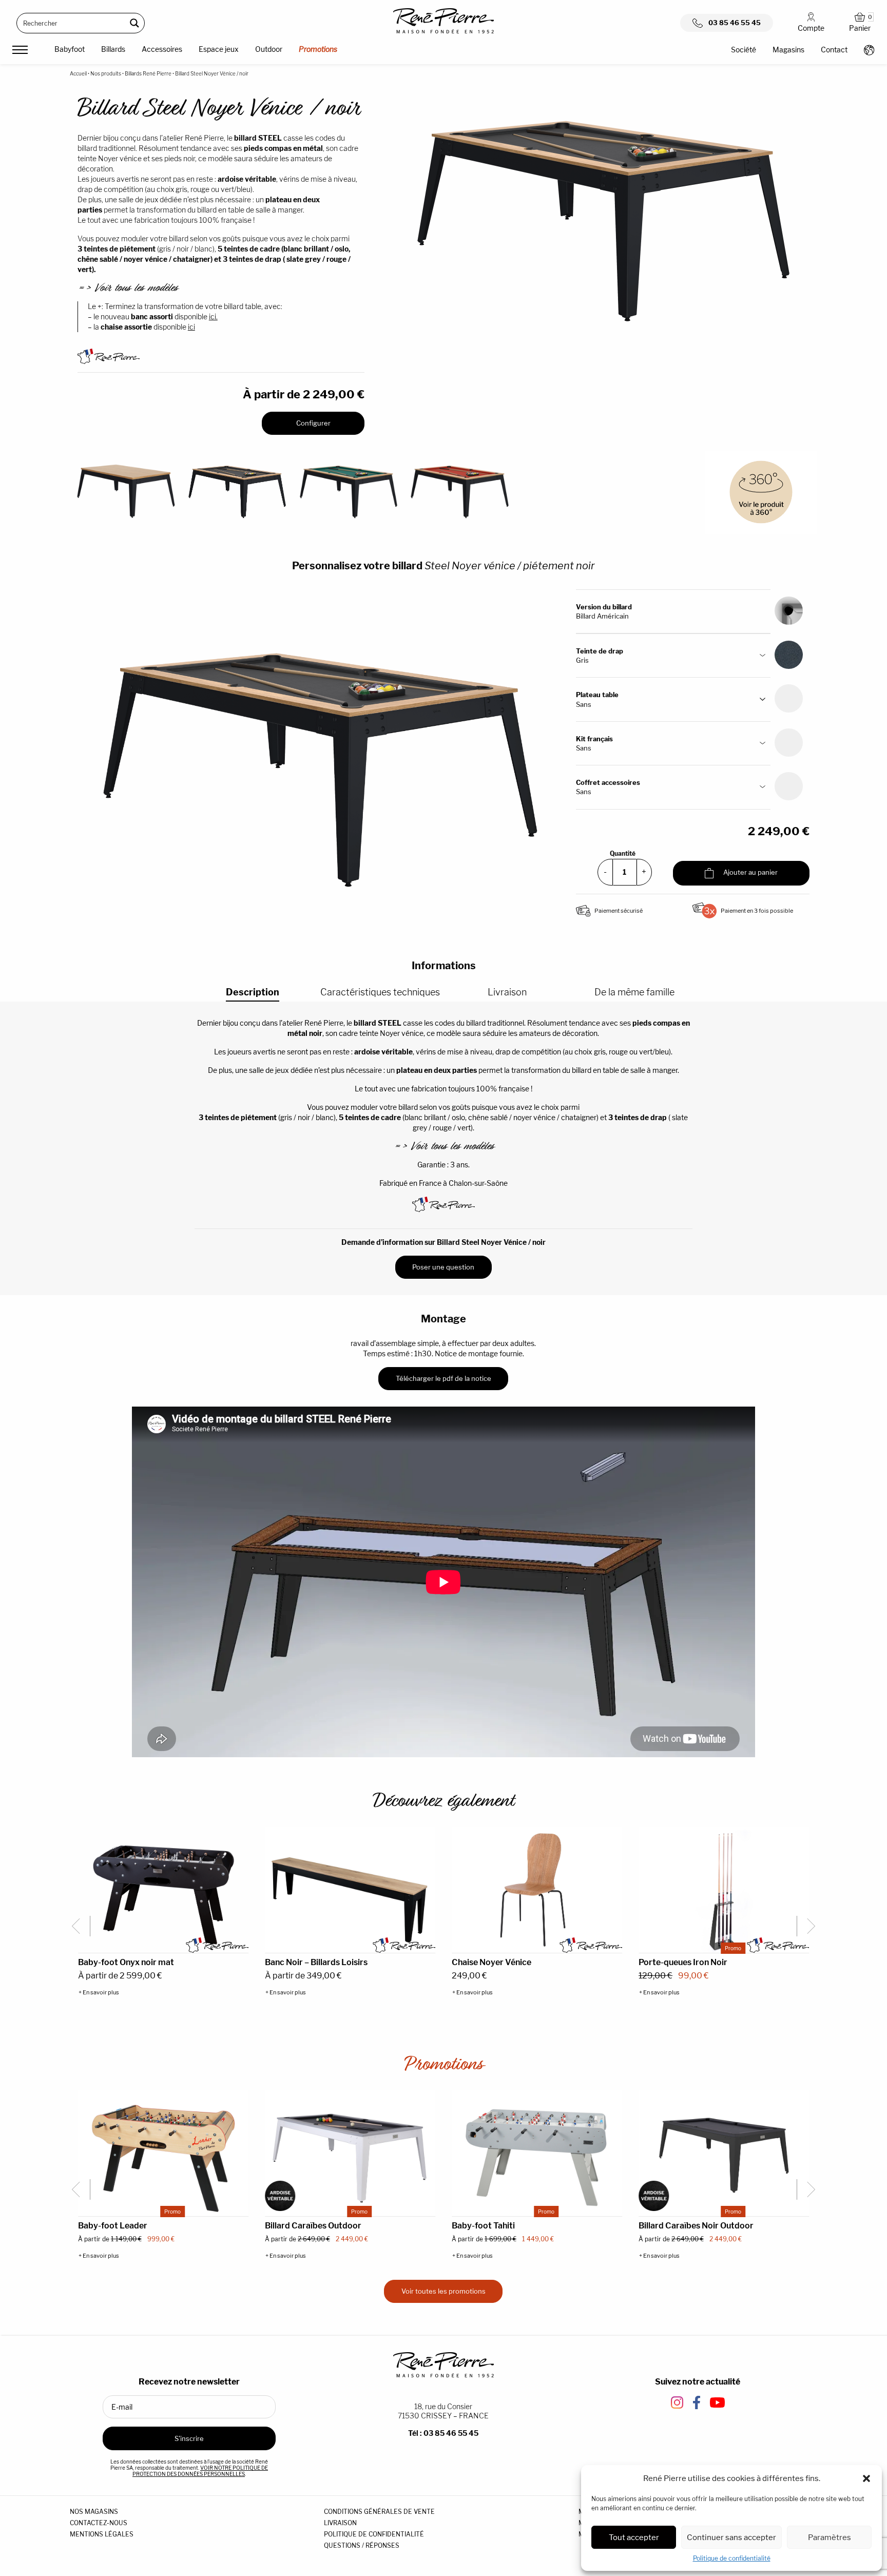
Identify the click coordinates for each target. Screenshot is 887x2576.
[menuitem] (70, 51)
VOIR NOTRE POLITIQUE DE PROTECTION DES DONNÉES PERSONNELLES (200, 2471)
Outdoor (269, 49)
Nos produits (106, 73)
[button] (866, 2478)
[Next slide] (807, 1926)
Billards (113, 49)
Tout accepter (634, 2537)
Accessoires (162, 49)
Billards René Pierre (148, 73)
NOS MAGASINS (94, 2512)
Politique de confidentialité (732, 2558)
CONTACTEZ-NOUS (99, 2523)
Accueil (78, 73)
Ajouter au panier (750, 872)
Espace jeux (219, 49)
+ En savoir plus (99, 1993)
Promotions (318, 49)
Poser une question (443, 1267)
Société (744, 50)
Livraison (507, 992)
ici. (213, 316)
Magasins (788, 50)
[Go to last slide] (80, 1926)
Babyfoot (70, 49)
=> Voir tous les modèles (127, 288)
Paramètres (830, 2537)
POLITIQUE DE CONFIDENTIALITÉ (374, 2534)
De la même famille (634, 992)
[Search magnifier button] (134, 23)
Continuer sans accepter (731, 2537)
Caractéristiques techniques (380, 992)
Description (253, 992)
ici (191, 327)
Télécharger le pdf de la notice (444, 1378)
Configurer (313, 423)
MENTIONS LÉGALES (102, 2534)
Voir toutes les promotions (444, 2291)
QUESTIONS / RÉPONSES (362, 2545)
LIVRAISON (340, 2523)
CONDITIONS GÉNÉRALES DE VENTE (379, 2512)
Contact (834, 50)
